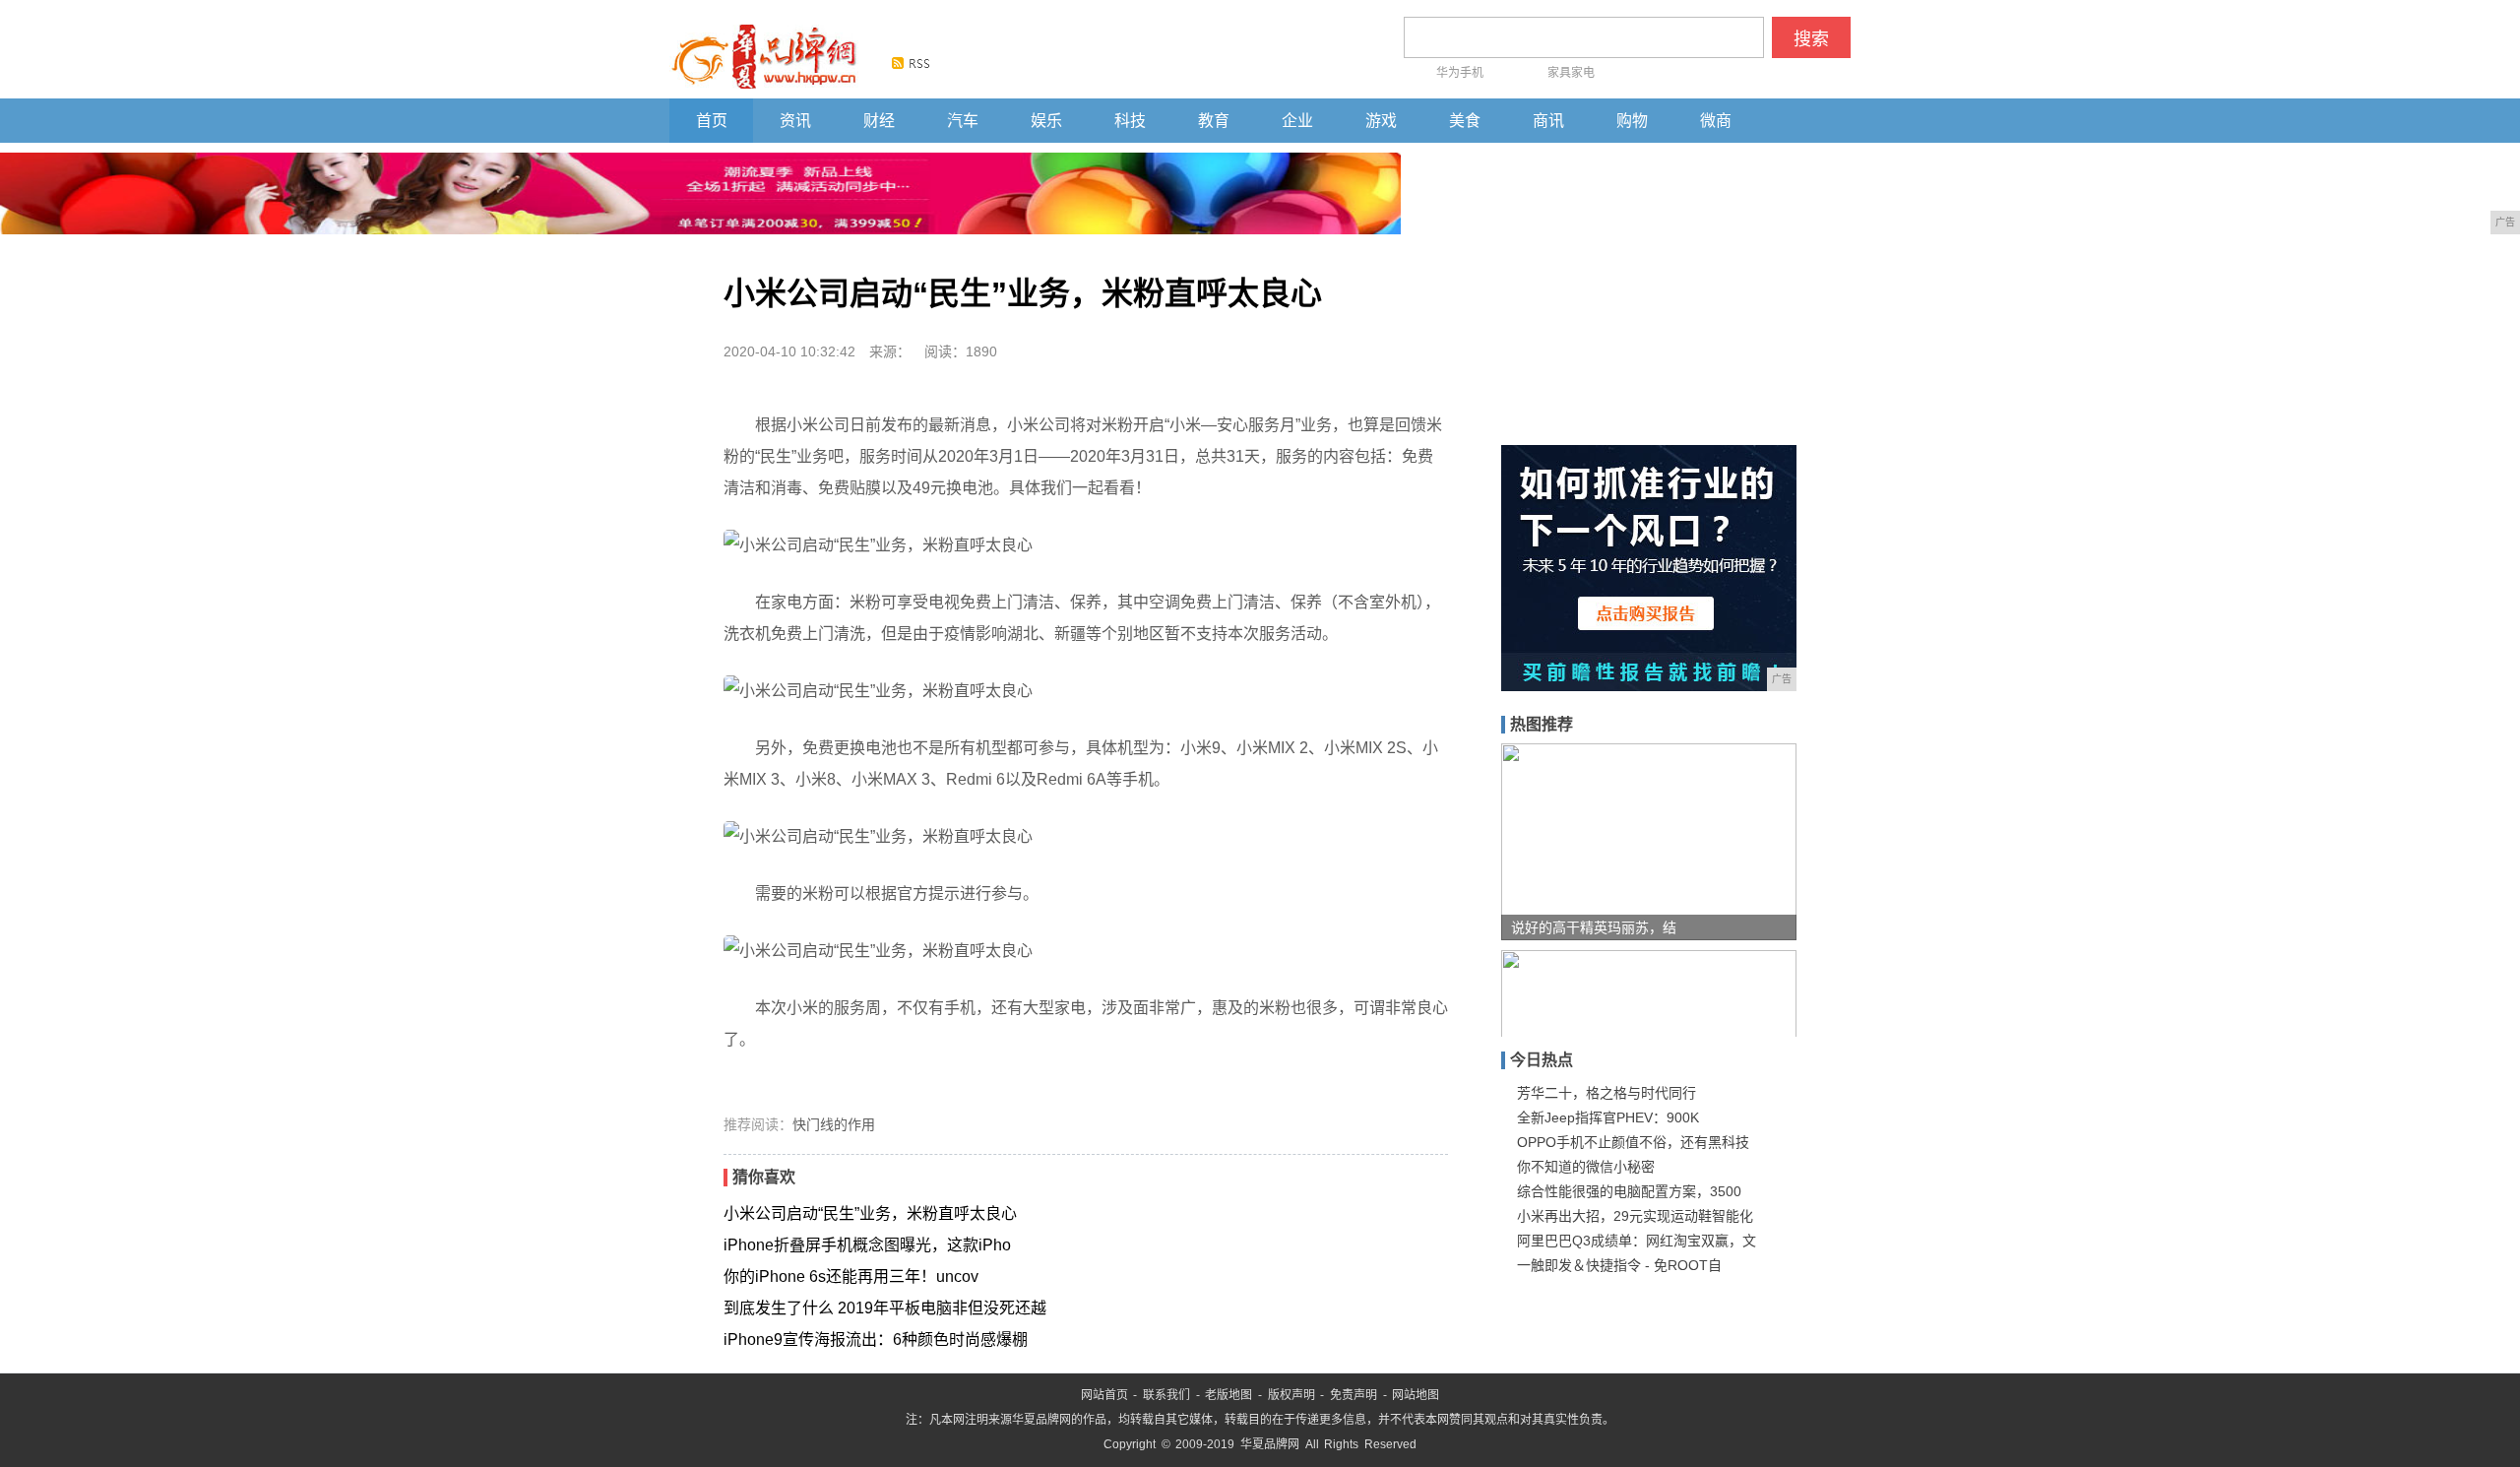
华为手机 (1460, 73)
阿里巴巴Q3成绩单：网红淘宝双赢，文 (1637, 1241)
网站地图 (1416, 1395)
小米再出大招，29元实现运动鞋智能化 (1635, 1216)
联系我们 (1166, 1395)
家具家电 (1571, 73)
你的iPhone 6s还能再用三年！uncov (851, 1276)
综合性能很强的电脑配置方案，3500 (1629, 1191)
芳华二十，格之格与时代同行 (1606, 1093)
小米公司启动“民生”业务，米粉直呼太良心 (870, 1213)
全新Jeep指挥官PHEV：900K (1608, 1117)
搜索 (1811, 39)
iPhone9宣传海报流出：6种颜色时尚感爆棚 (876, 1339)
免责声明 (1354, 1395)
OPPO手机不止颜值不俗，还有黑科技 (1633, 1142)
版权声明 (1291, 1395)
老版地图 (1228, 1395)
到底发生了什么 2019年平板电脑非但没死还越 (885, 1308)
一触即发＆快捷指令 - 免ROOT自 (1619, 1265)
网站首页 (1104, 1395)
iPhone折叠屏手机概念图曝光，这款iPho (867, 1245)
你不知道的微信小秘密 (1586, 1167)
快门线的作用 (834, 1124)
